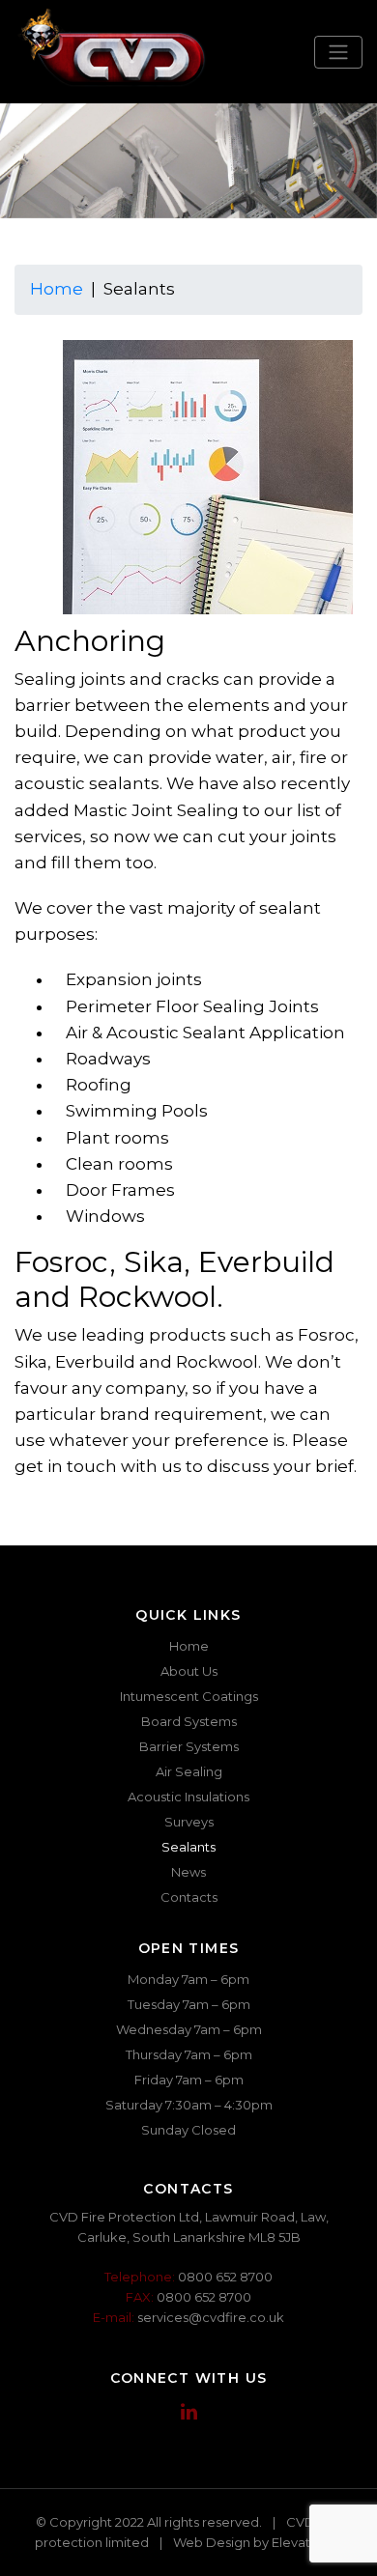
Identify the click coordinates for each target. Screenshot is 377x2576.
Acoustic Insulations (188, 1797)
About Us (189, 1671)
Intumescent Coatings (189, 1696)
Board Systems (189, 1721)
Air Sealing (189, 1771)
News (188, 1872)
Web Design (212, 2542)
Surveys (189, 1822)
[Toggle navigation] (338, 52)
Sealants (188, 1847)
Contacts (189, 1897)
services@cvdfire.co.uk (211, 2317)
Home (57, 289)
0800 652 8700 (225, 2277)
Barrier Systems (189, 1746)
